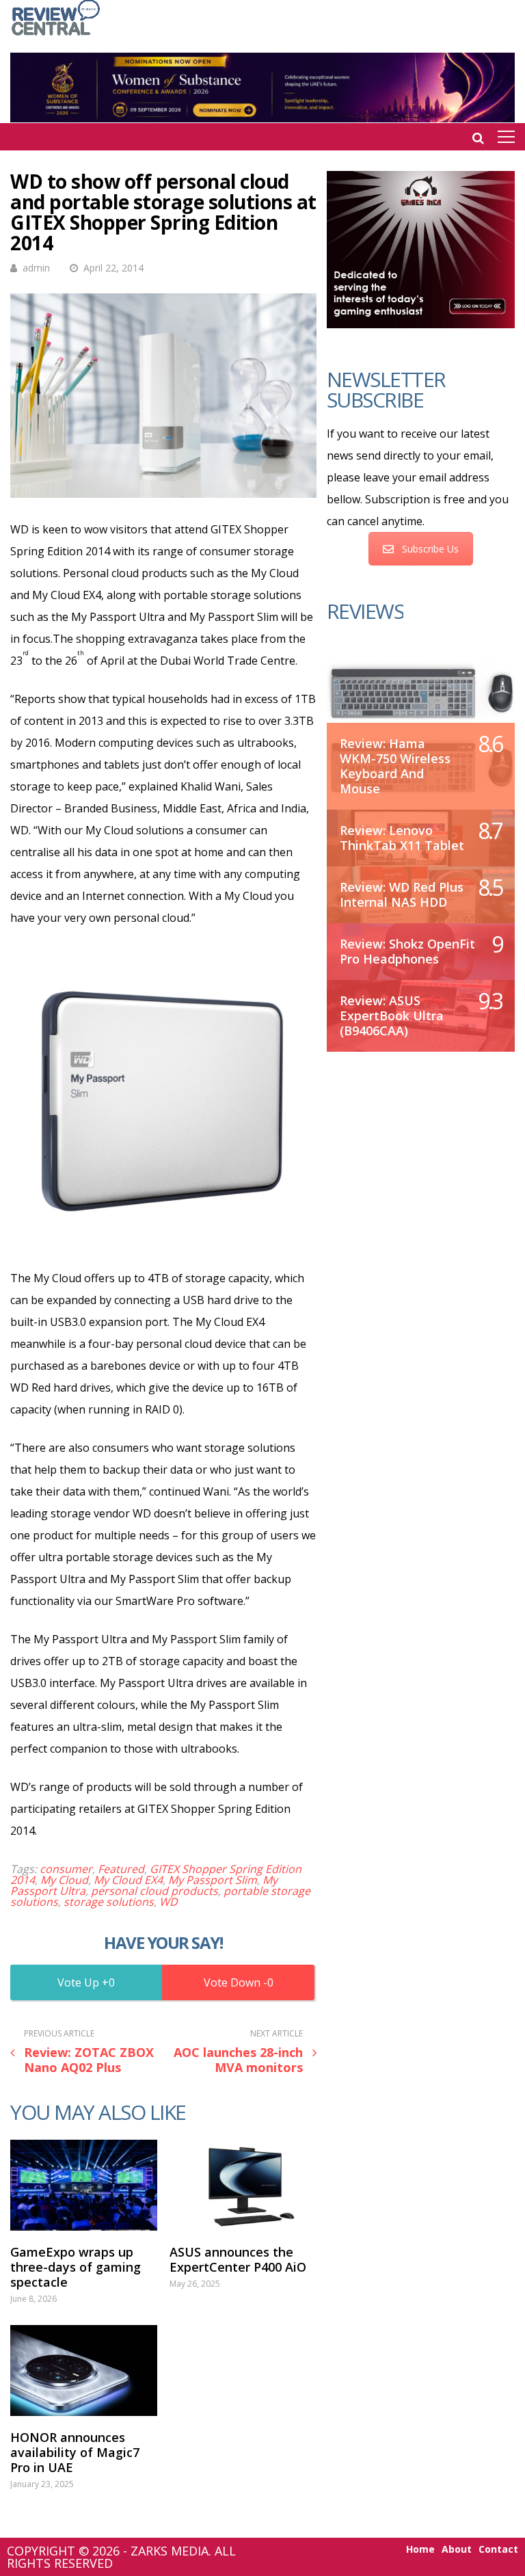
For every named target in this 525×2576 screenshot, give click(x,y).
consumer (66, 1869)
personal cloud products (154, 1891)
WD (169, 1902)
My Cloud (64, 1880)
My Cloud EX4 (128, 1880)
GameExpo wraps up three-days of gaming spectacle (76, 2267)
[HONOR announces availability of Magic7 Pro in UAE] (84, 2371)
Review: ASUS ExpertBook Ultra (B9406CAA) (392, 1015)
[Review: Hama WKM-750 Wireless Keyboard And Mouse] (421, 692)
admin (36, 268)
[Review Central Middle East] (56, 37)
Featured (121, 1869)
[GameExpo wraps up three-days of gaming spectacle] (84, 2185)
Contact (498, 2549)
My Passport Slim (213, 1880)
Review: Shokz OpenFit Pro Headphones (407, 951)
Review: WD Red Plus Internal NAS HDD (402, 894)
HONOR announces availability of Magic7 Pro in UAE (75, 2452)
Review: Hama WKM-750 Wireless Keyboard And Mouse (395, 766)
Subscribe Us (430, 549)
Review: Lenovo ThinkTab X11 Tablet (402, 838)
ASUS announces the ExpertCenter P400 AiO (238, 2259)
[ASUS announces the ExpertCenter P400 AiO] (243, 2185)
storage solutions (109, 1902)
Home (420, 2549)
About (457, 2549)
